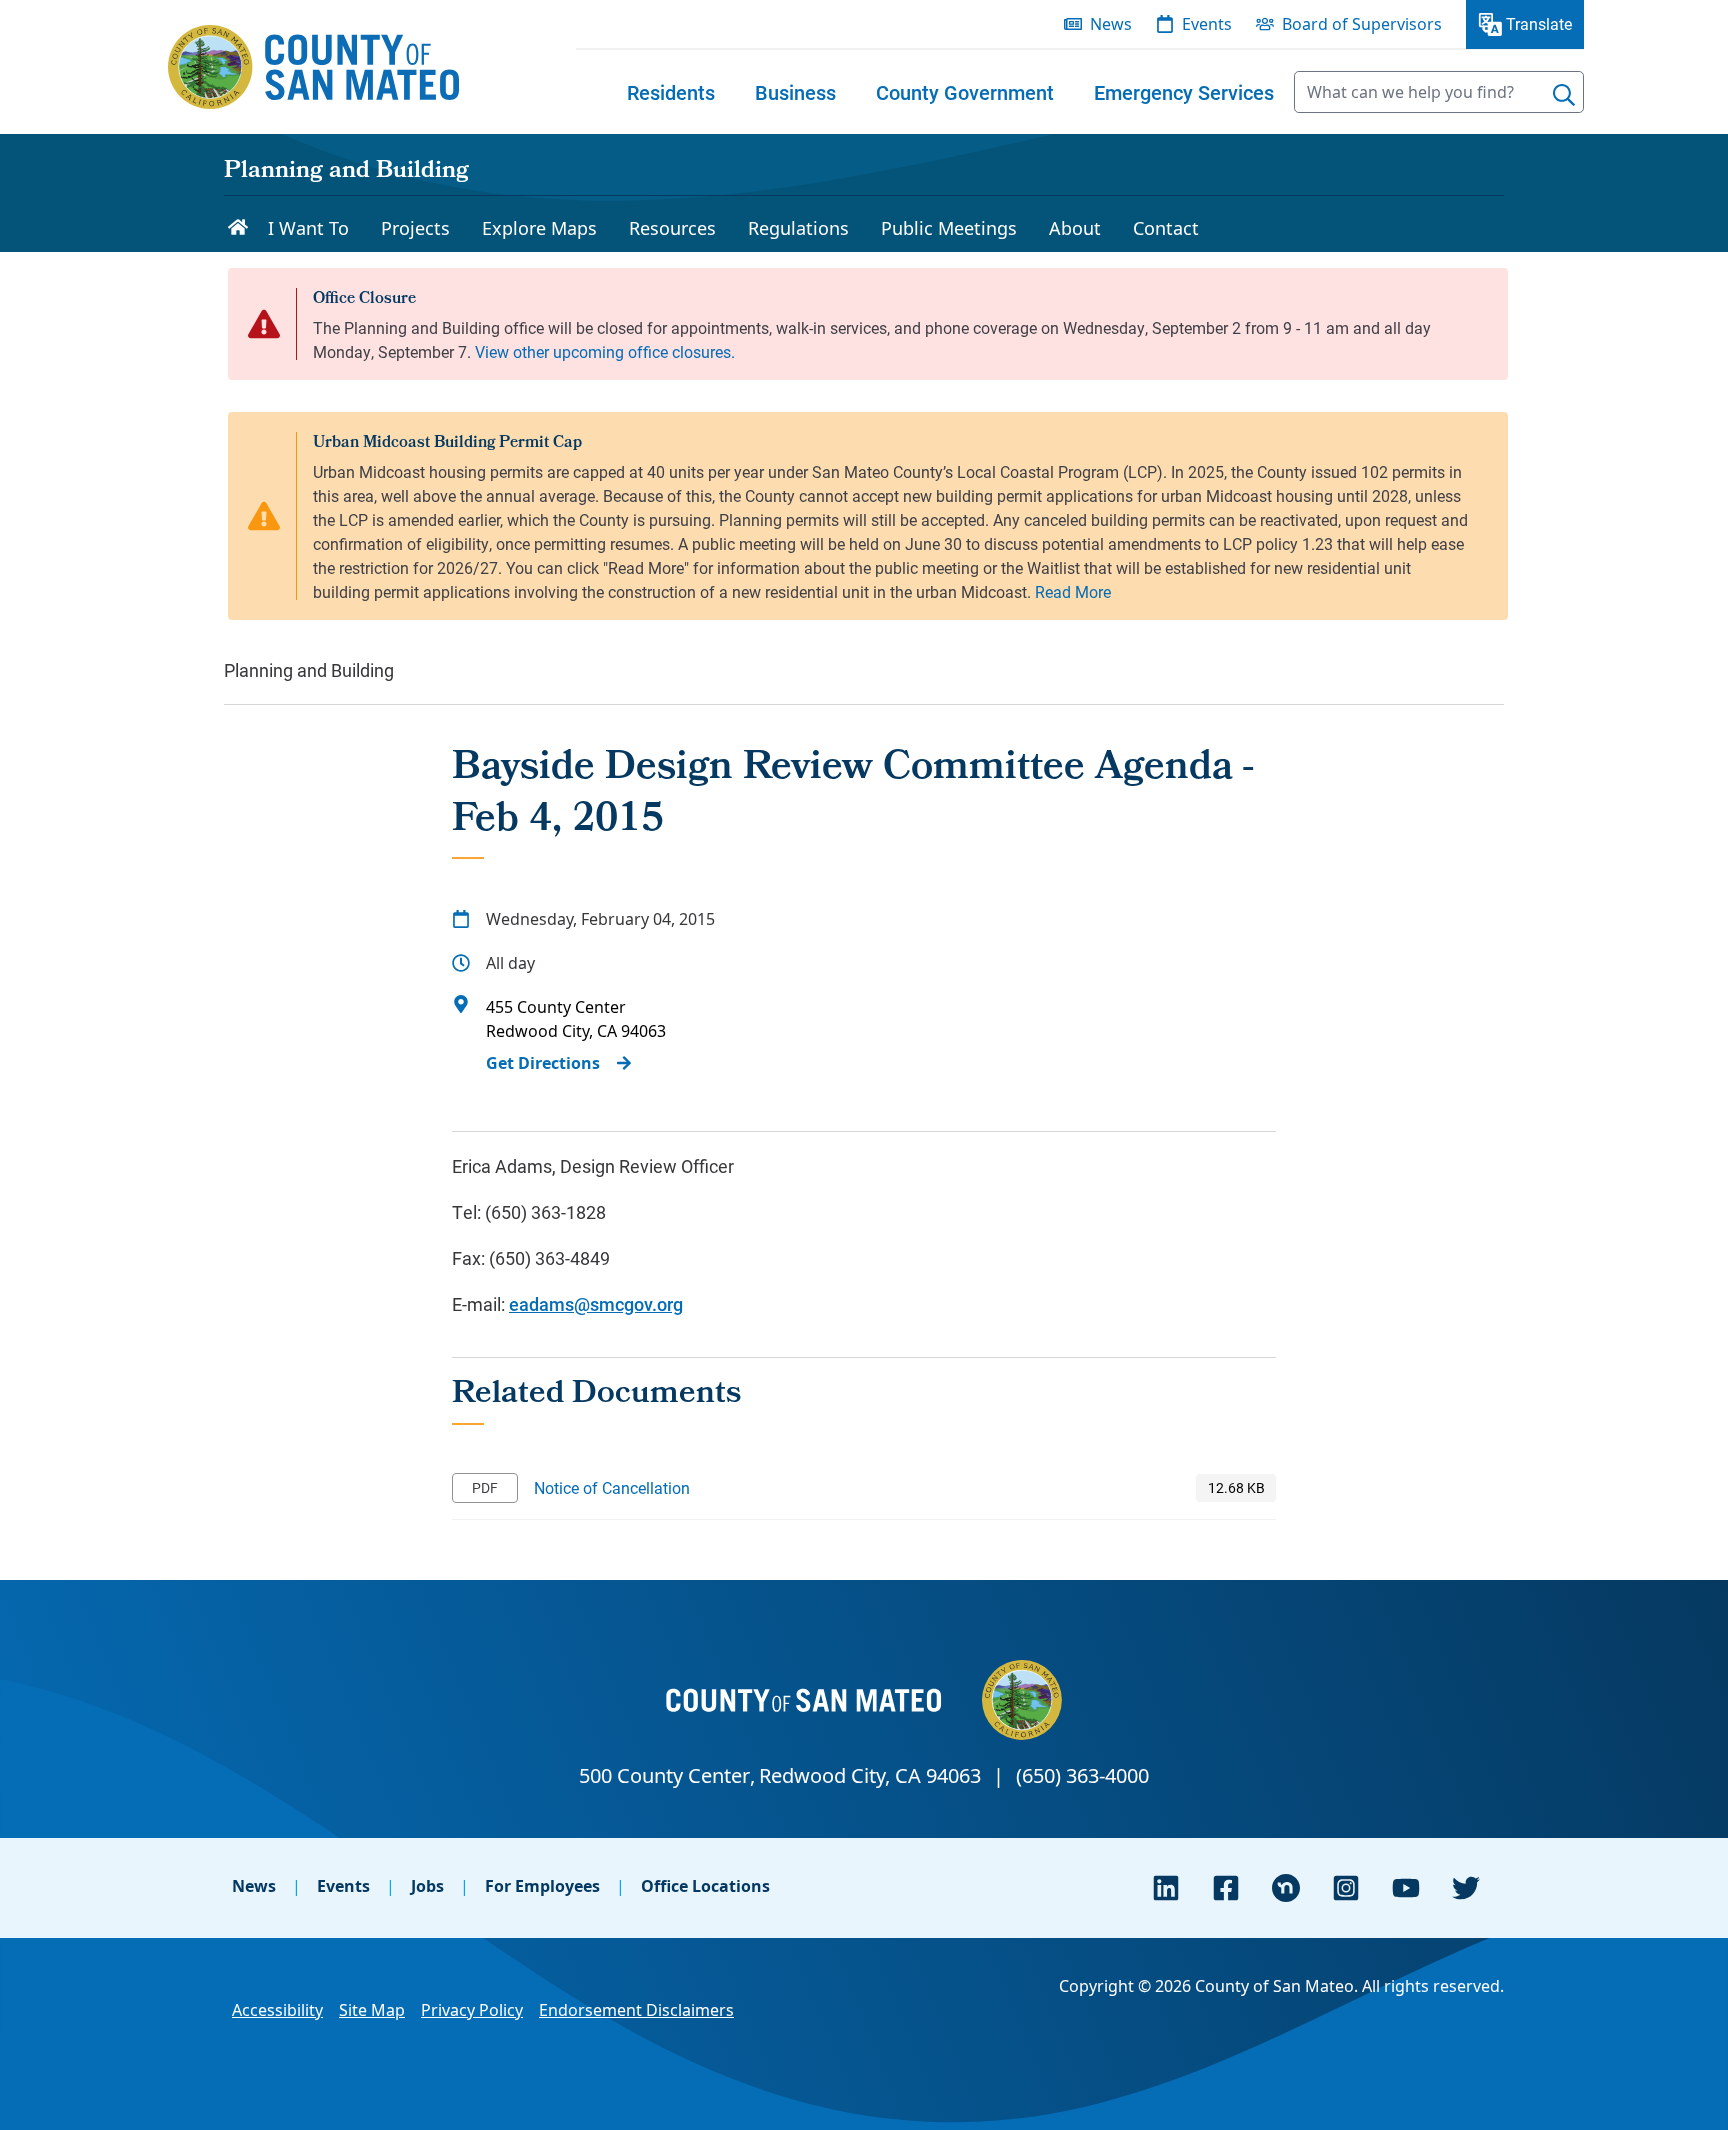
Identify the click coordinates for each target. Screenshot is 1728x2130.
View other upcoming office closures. (605, 351)
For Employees (542, 1886)
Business (795, 92)
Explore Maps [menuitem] (539, 228)
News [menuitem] (1111, 24)
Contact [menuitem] (1166, 228)
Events (343, 1886)
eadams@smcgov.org (596, 1304)
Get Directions (543, 1063)
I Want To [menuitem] (308, 228)
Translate (1539, 23)
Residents (671, 92)
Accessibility (277, 2010)
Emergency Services (1184, 92)
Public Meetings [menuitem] (949, 228)
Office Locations (705, 1886)
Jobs (427, 1886)
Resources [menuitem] (672, 228)
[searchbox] (1439, 92)
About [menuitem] (1075, 228)
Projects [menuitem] (415, 228)
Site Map (372, 2010)
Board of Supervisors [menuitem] (1362, 24)
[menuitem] (671, 92)
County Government (965, 92)
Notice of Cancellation (612, 1487)
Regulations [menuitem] (798, 228)
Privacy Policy (472, 2010)
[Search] (1564, 95)
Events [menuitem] (1207, 24)
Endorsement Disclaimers (636, 2010)
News (254, 1886)
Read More (1073, 591)
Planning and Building (346, 172)
